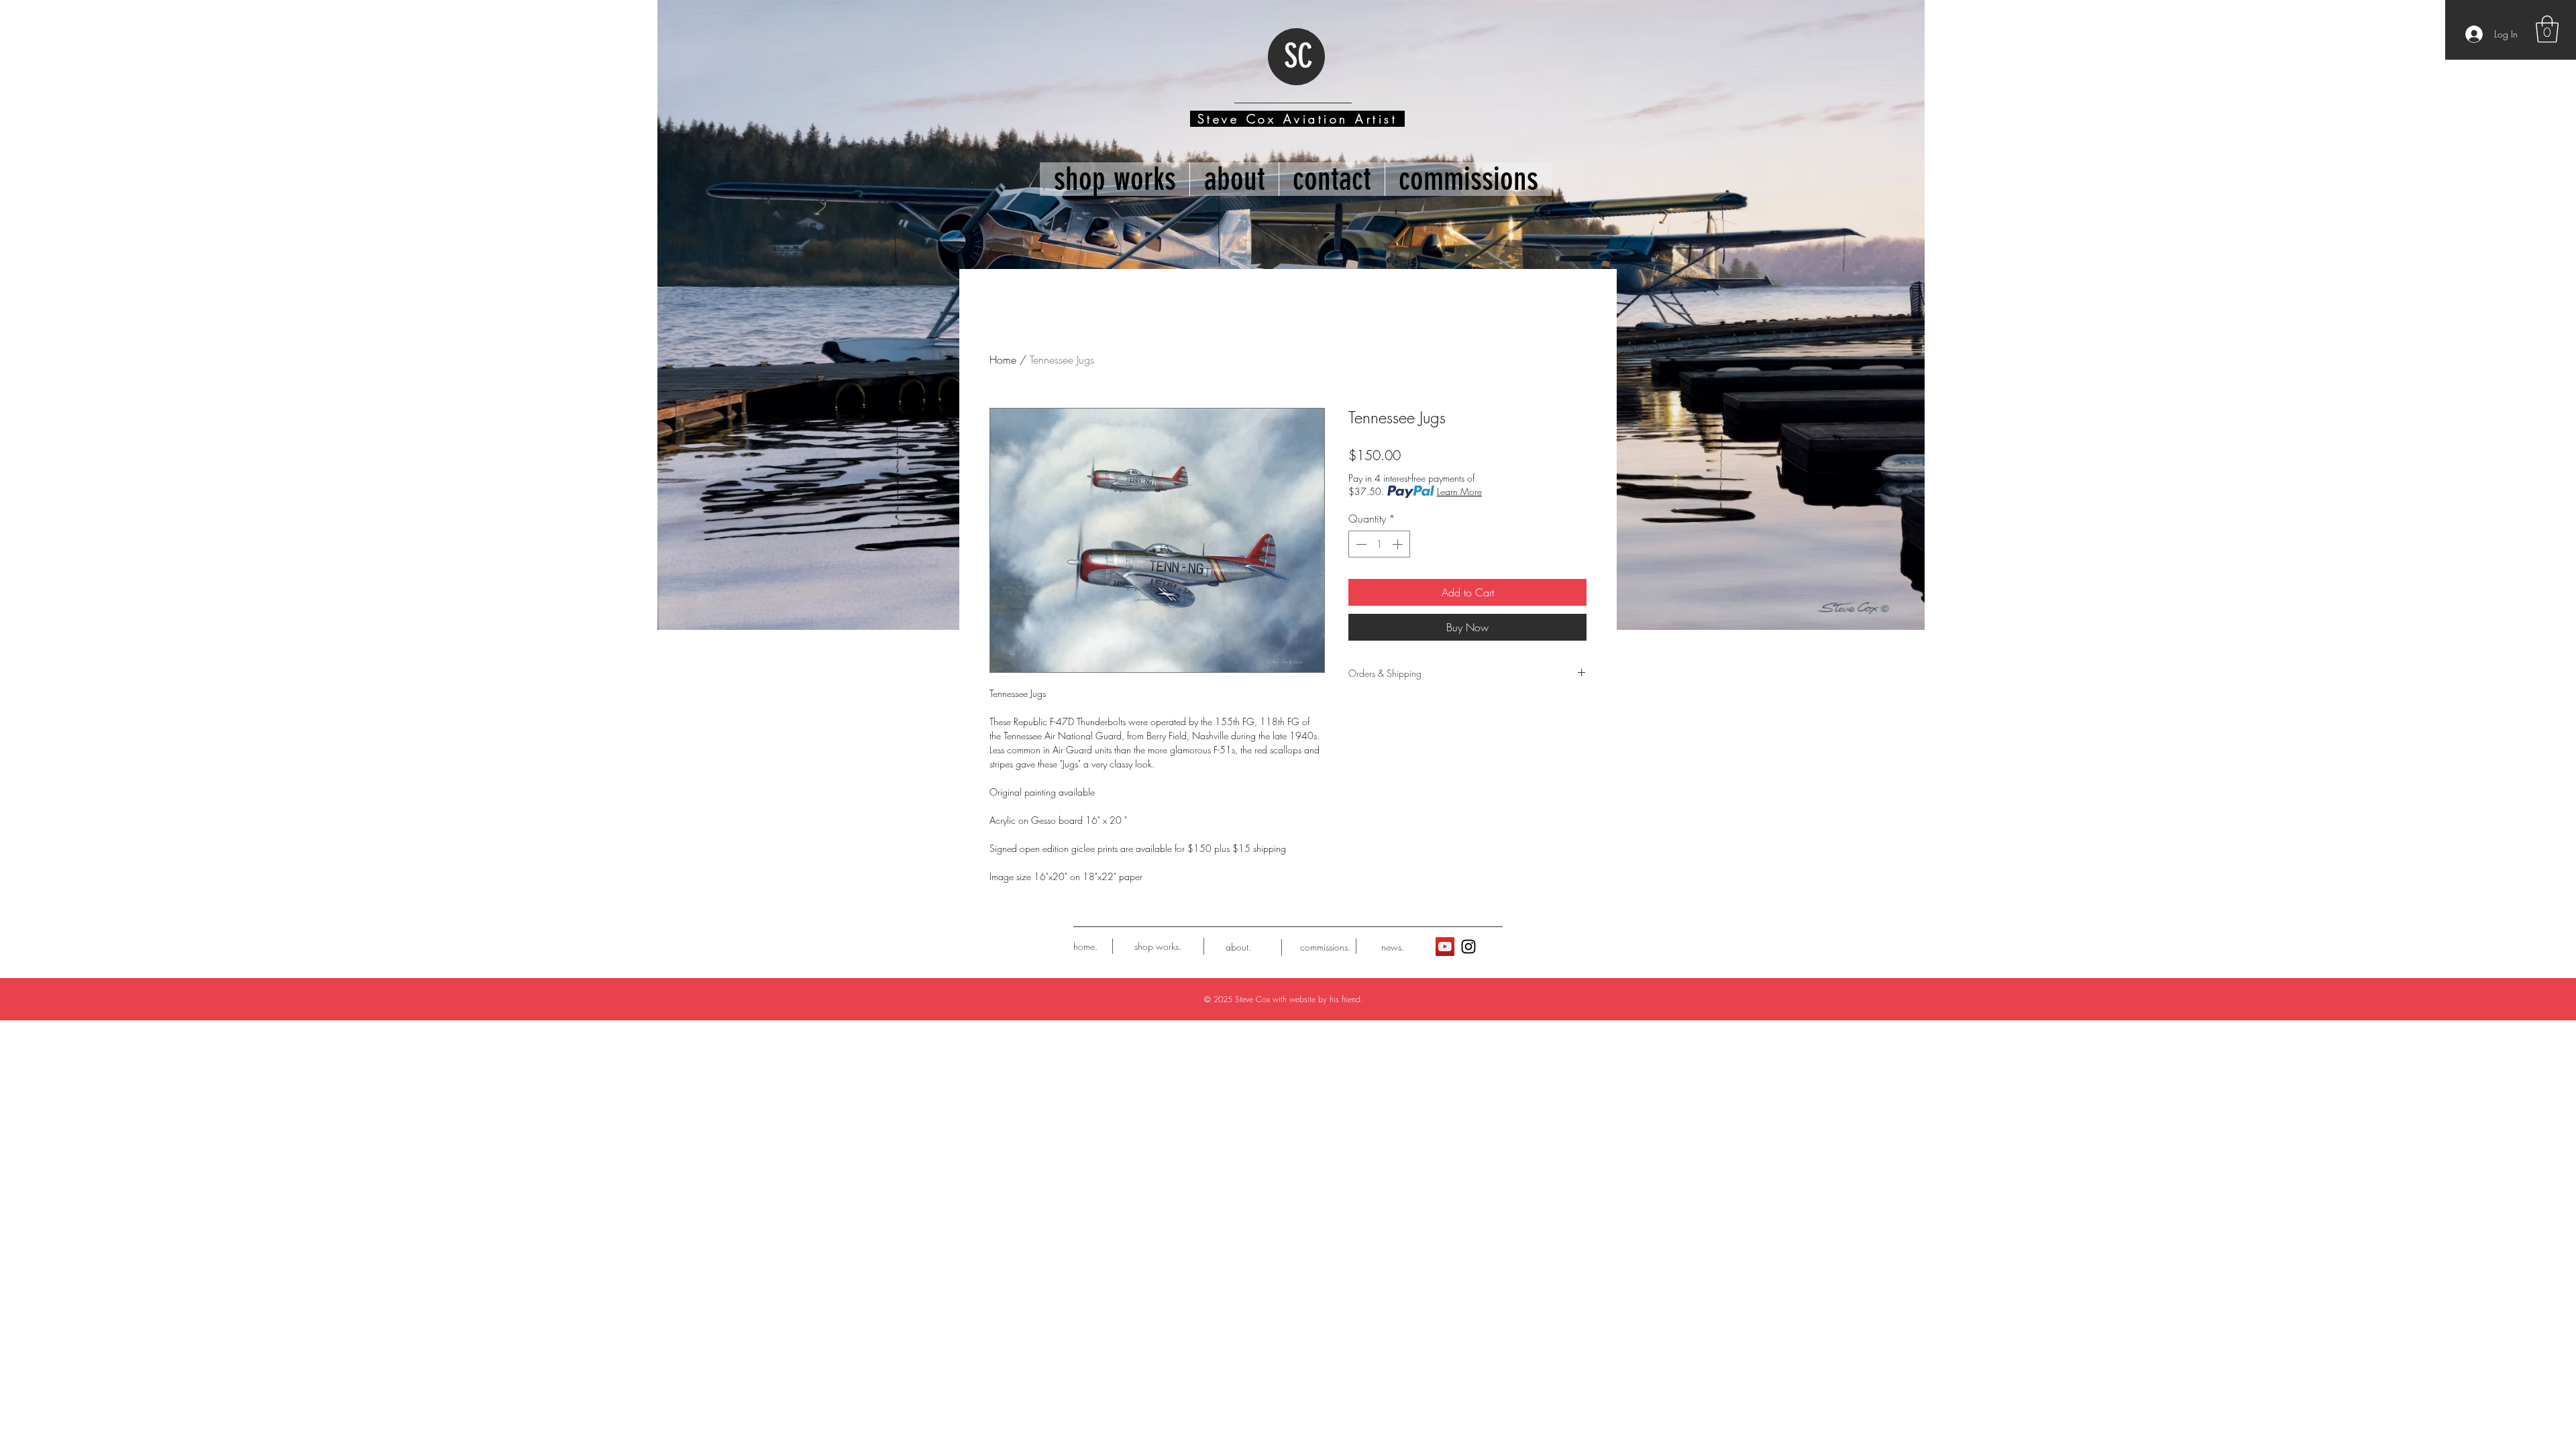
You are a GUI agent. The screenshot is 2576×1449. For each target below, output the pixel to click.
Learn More (1459, 491)
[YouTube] (1445, 947)
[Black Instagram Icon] (1468, 947)
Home (1003, 360)
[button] (2547, 29)
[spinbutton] (1379, 544)
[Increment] (1399, 544)
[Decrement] (1360, 544)
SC (1298, 56)
